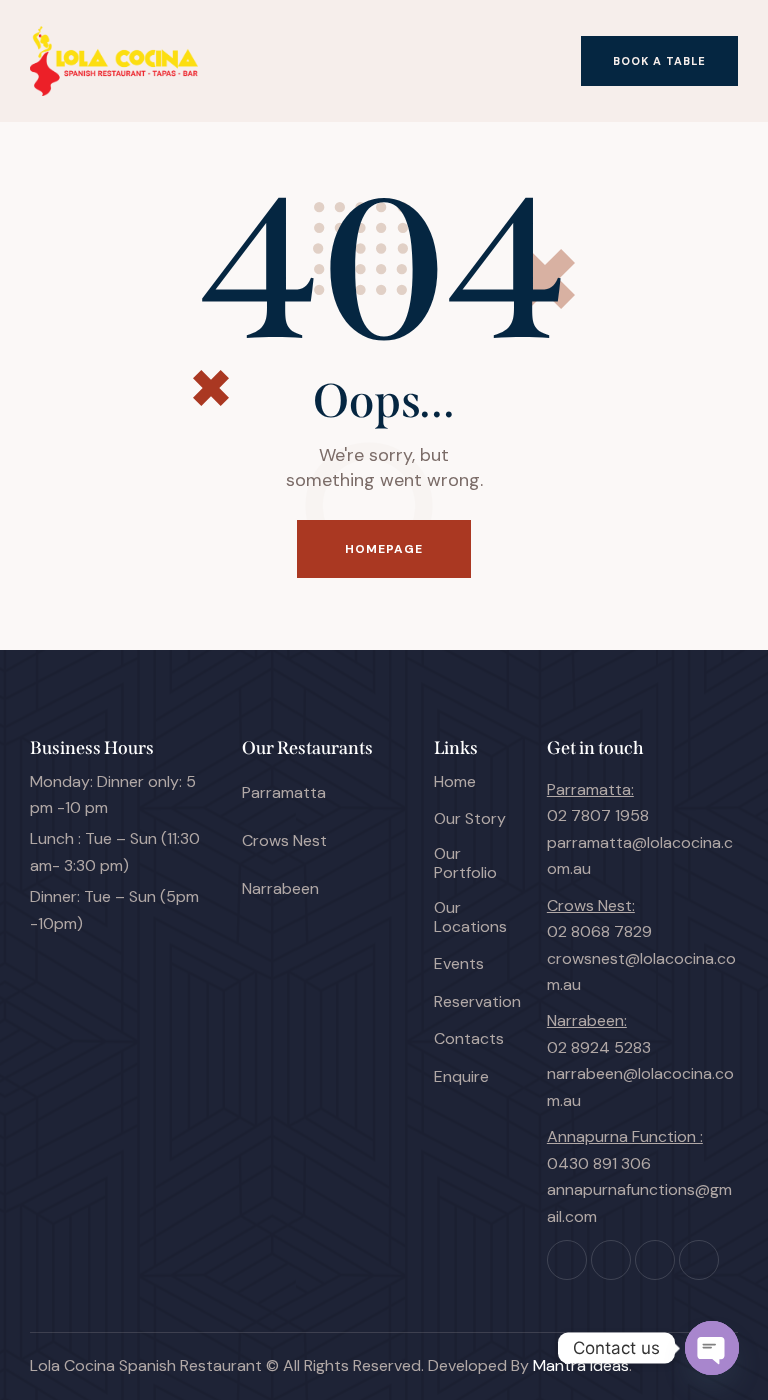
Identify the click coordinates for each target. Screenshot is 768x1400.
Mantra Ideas (581, 1365)
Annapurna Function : (625, 1136)
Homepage (384, 549)
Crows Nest (284, 840)
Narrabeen (280, 888)
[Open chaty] (712, 1348)
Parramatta (284, 792)
